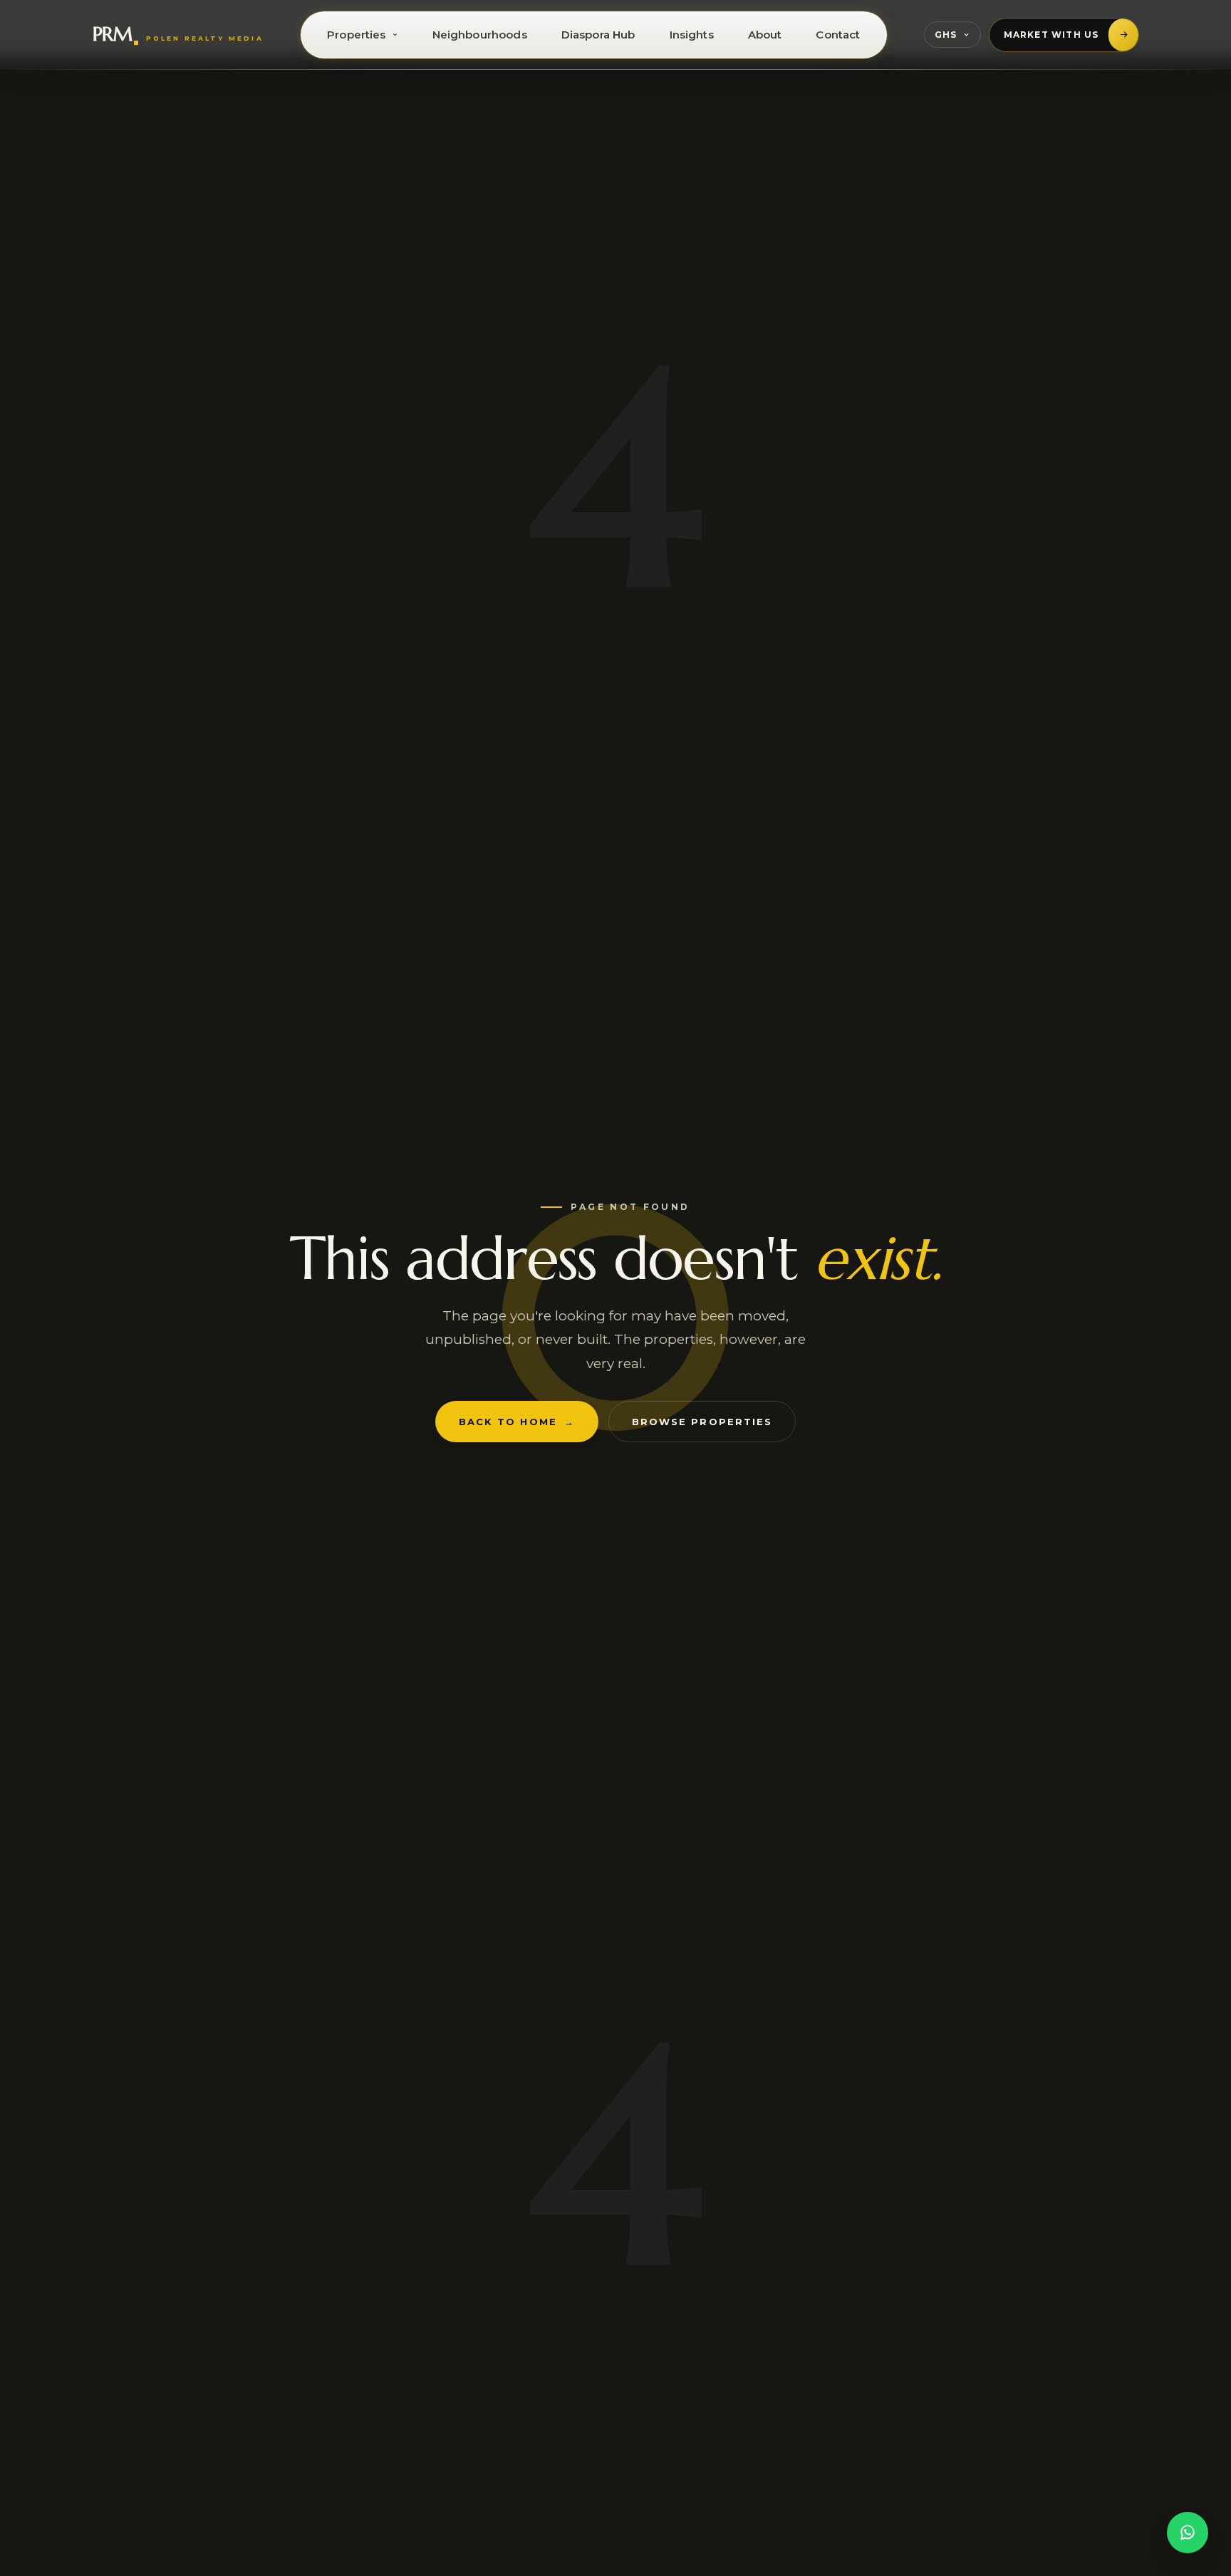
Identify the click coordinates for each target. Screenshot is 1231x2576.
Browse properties (702, 1422)
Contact (838, 35)
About (765, 35)
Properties (357, 35)
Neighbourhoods (480, 35)
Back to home (517, 1422)
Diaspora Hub (598, 35)
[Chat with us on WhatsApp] (1188, 2533)
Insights (692, 35)
